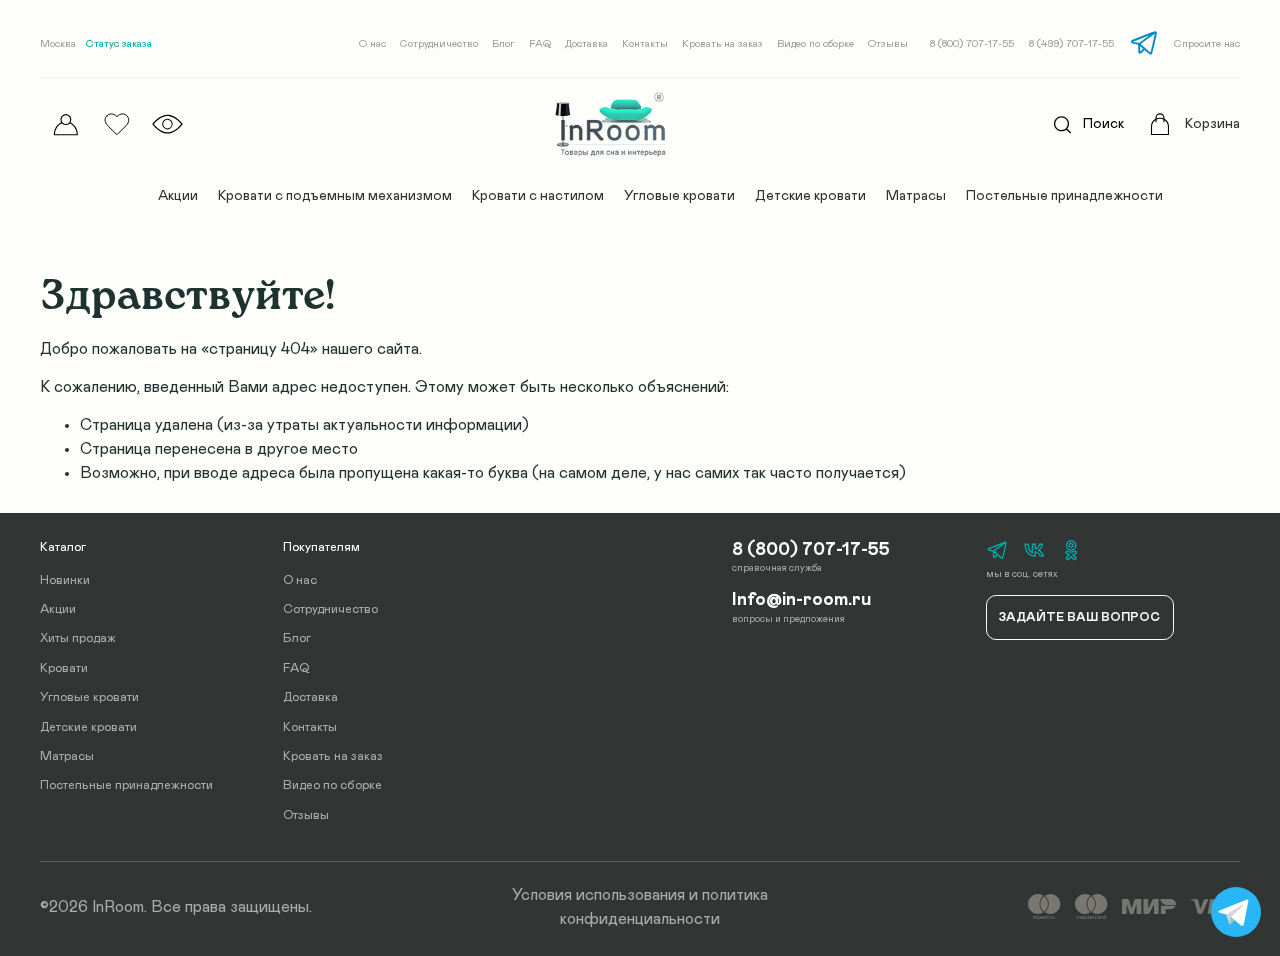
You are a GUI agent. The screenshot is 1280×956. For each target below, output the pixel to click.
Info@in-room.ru (801, 600)
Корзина (1212, 124)
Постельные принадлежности (1064, 196)
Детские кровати (810, 196)
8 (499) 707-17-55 (1071, 44)
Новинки (65, 580)
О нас (372, 44)
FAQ (540, 44)
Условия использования (598, 895)
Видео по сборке (815, 44)
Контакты (645, 44)
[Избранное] (116, 124)
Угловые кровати (679, 196)
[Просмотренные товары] (167, 124)
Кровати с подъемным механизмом (335, 196)
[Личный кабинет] (65, 124)
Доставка (586, 44)
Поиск (1103, 124)
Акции (178, 196)
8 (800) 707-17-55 (972, 44)
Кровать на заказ (722, 44)
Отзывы (888, 44)
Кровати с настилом (538, 196)
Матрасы (916, 196)
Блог (503, 44)
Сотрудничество (439, 44)
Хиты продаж (78, 638)
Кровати (64, 668)
